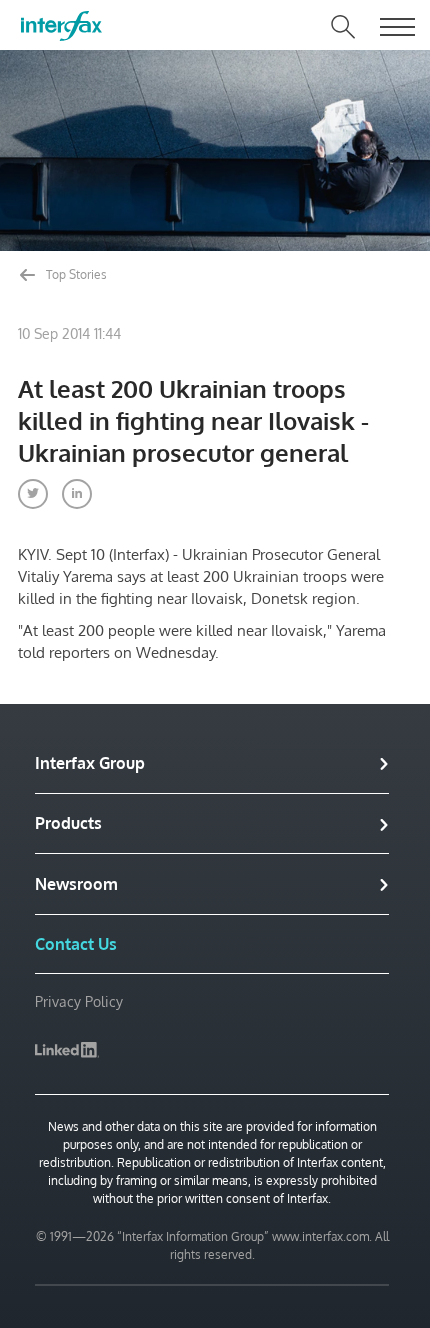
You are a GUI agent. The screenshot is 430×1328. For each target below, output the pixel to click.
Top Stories (75, 274)
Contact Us (76, 944)
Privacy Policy (79, 1001)
